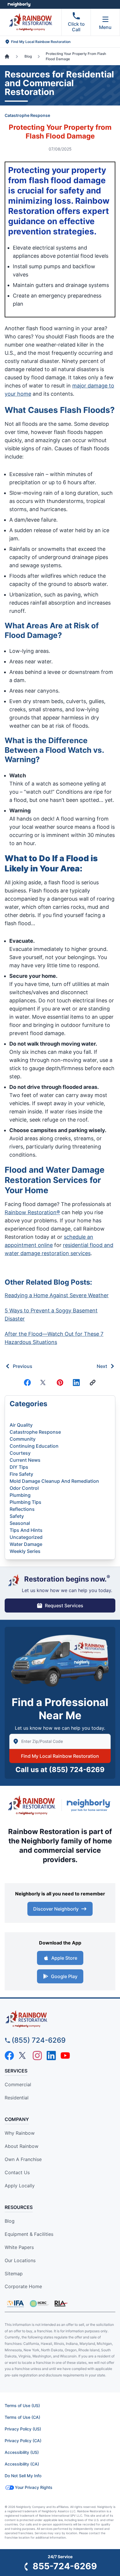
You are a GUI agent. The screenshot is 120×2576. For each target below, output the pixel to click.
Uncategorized (26, 1537)
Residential (17, 2098)
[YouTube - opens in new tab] (65, 2056)
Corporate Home (23, 2286)
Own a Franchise (23, 2159)
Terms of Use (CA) (22, 2417)
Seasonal (20, 1523)
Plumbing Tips (25, 1502)
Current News (25, 1460)
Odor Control (24, 1488)
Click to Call (76, 27)
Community (23, 1439)
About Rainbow (22, 2146)
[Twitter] (44, 1383)
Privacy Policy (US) (23, 2429)
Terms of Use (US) (22, 2405)
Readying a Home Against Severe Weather (57, 1295)
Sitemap (14, 2274)
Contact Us (17, 2172)
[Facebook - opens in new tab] (9, 2056)
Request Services (64, 1606)
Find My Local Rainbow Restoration (60, 1756)
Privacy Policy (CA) (23, 2441)
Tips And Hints (26, 1530)
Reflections (22, 1509)
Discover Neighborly (56, 1909)
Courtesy (20, 1453)
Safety (17, 1516)
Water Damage (26, 1544)
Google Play (64, 1976)
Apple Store (64, 1958)
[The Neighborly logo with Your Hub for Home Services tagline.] (90, 1805)
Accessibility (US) (22, 2452)
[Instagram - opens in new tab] (37, 2056)
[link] (93, 1383)
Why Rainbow (20, 2133)
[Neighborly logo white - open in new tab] (19, 4)
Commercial (18, 2084)
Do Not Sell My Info (23, 2476)
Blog (10, 2221)
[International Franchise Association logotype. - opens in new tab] (39, 2304)
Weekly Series (25, 1551)
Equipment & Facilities (29, 2234)
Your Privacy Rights (34, 2487)
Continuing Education (34, 1446)
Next (102, 1366)
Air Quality (21, 1425)
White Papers (19, 2247)
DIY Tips (19, 1467)
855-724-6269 (65, 2566)
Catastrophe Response (27, 115)
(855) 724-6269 (77, 1770)
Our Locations (20, 2260)
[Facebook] (27, 1383)
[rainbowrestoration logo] (60, 2019)
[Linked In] (76, 1383)
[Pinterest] (60, 1383)
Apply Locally (20, 2186)
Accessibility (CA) (22, 2464)
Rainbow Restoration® (32, 1212)
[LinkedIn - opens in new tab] (51, 2056)
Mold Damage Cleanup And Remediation (54, 1481)
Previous (23, 1366)
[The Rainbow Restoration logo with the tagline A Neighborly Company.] (32, 1805)
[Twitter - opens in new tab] (23, 2056)
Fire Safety (21, 1474)
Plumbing (20, 1495)
